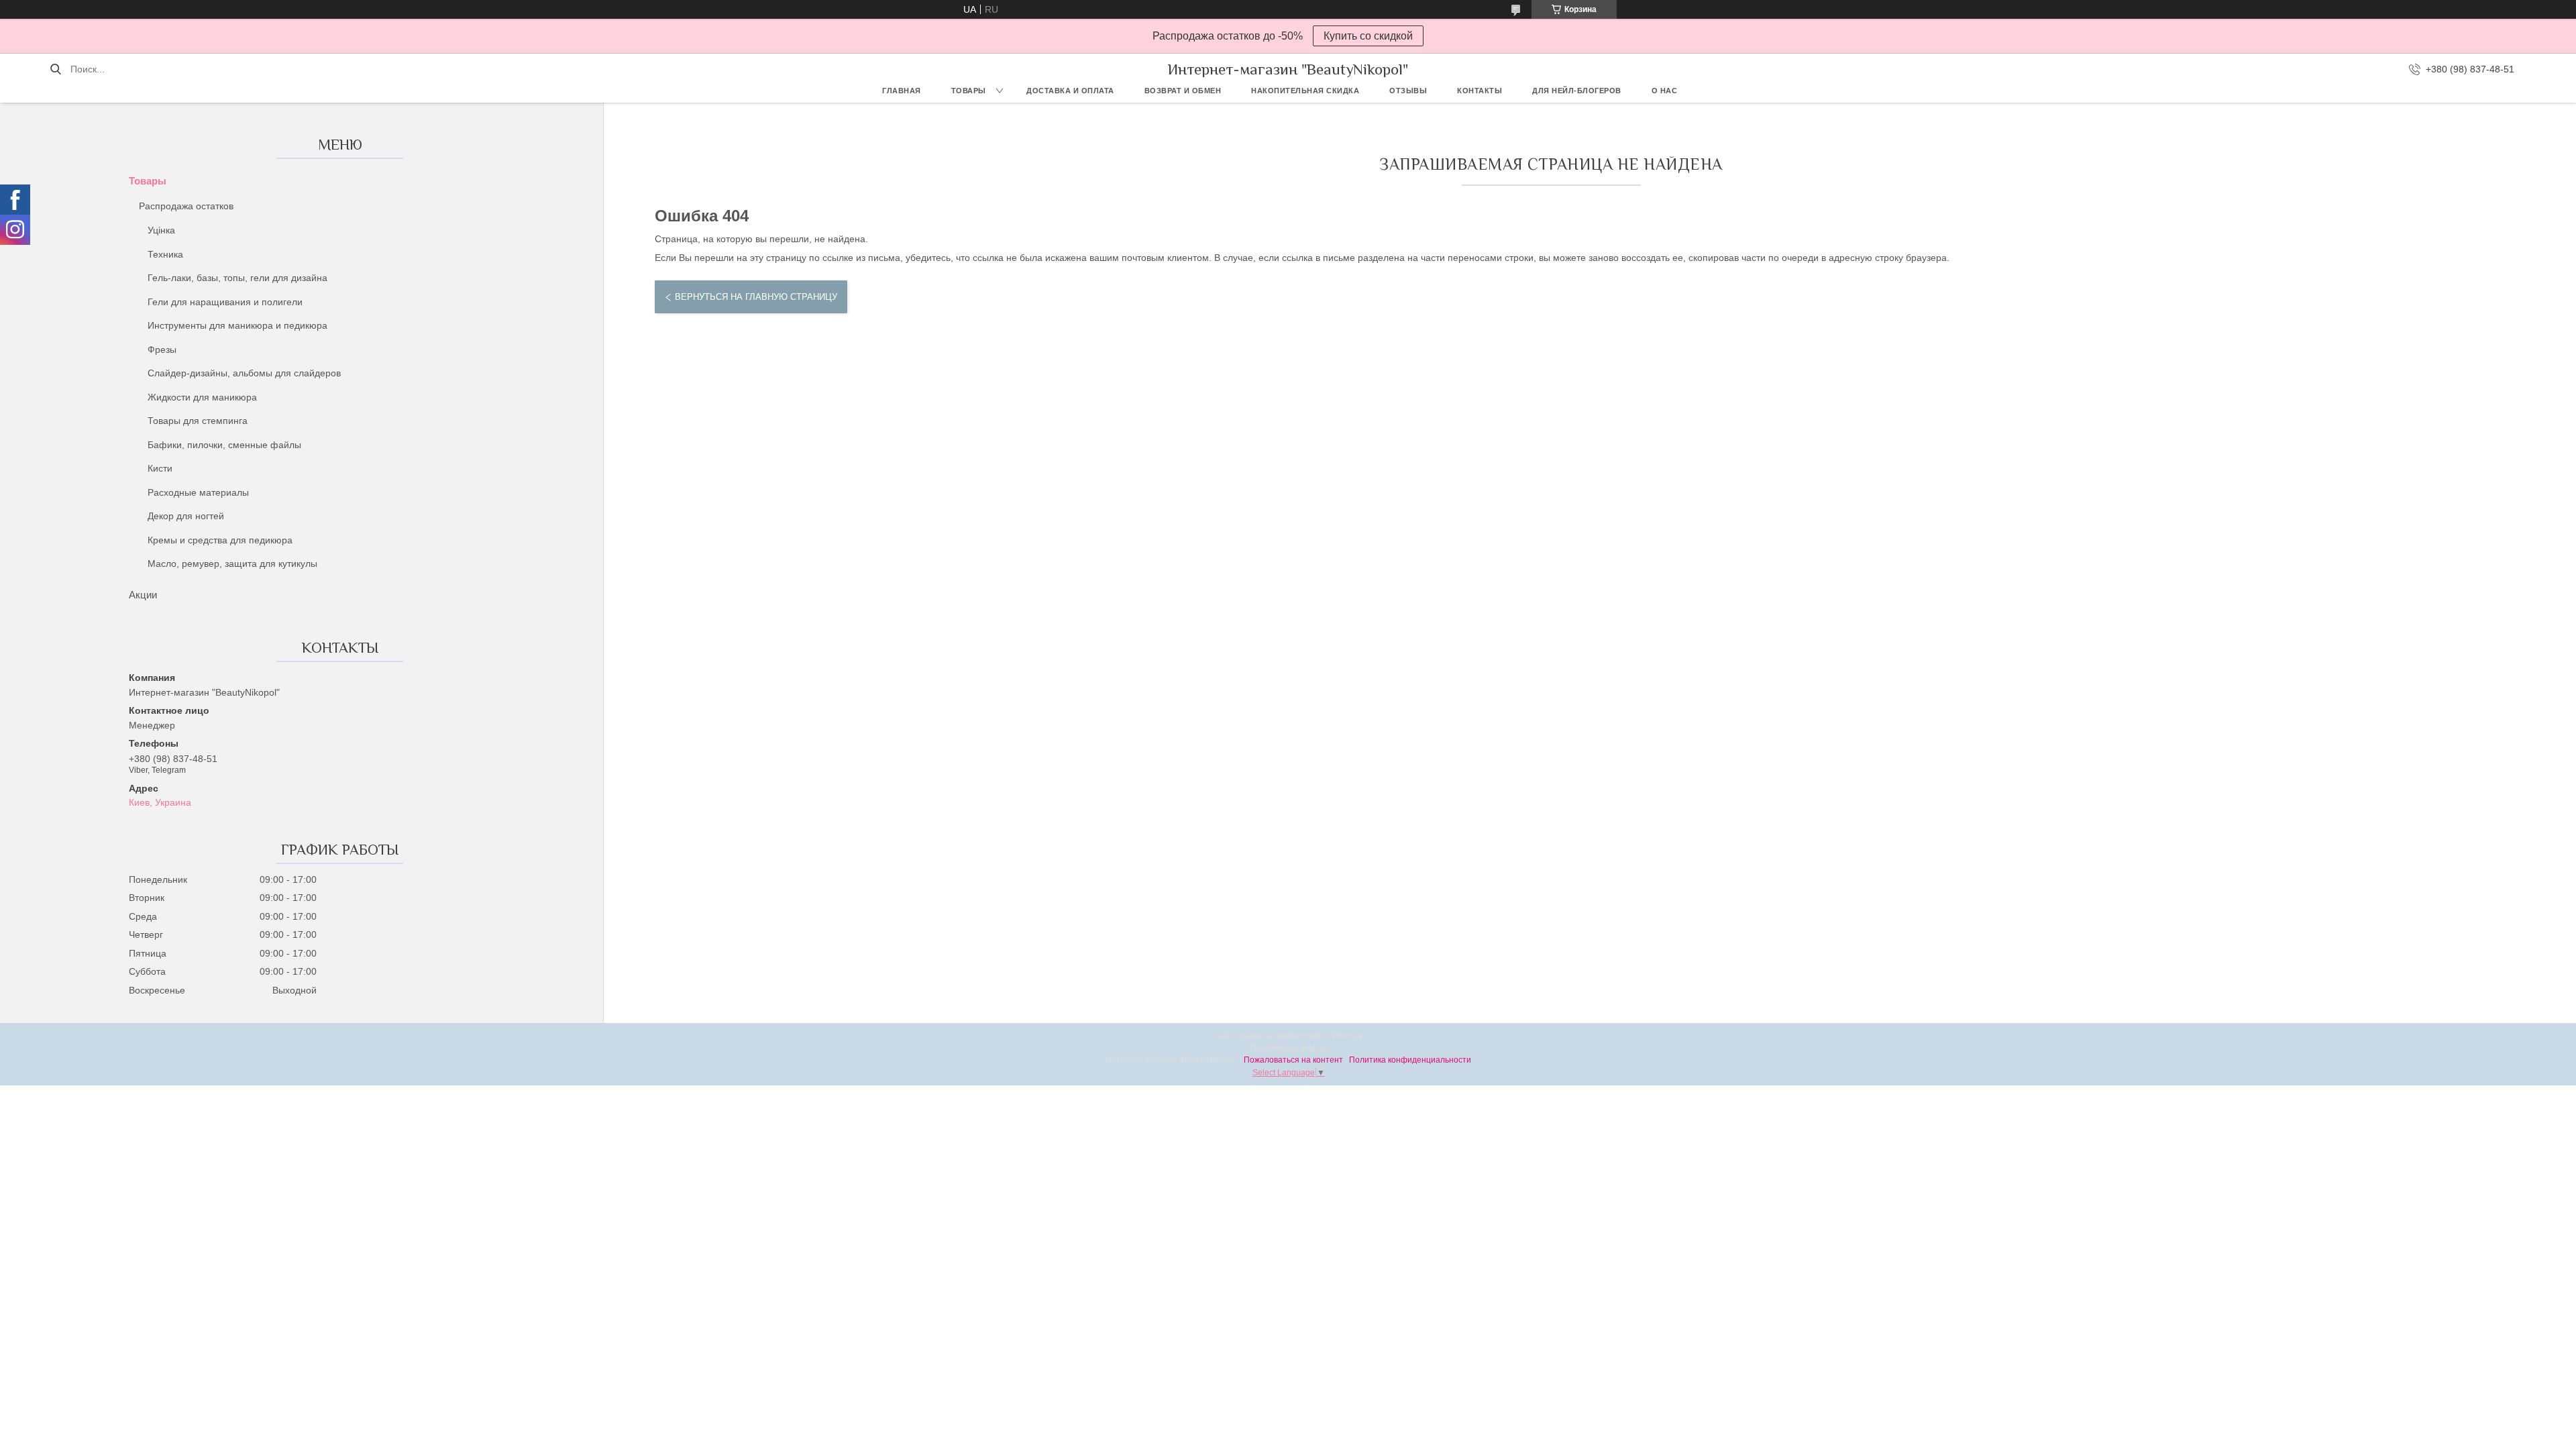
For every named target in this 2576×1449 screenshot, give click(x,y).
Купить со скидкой (1368, 36)
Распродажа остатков (186, 206)
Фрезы (162, 350)
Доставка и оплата (1070, 91)
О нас (1665, 91)
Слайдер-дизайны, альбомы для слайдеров (244, 373)
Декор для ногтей (186, 516)
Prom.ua (1347, 1036)
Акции (143, 595)
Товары (969, 91)
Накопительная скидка (1305, 91)
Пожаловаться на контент (1293, 1060)
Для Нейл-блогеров (1577, 91)
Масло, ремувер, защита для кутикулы (232, 563)
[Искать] (55, 69)
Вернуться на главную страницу (756, 297)
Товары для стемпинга (198, 421)
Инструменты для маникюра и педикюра (237, 325)
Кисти (160, 468)
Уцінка (161, 230)
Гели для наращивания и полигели (225, 302)
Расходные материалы (198, 492)
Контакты (1480, 91)
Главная (902, 91)
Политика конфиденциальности (1410, 1060)
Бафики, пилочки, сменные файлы (224, 445)
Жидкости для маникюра (202, 397)
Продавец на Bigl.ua (1288, 1048)
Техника (165, 254)
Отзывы (1408, 91)
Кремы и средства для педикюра (220, 540)
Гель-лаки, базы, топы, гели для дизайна (237, 278)
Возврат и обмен (1183, 91)
